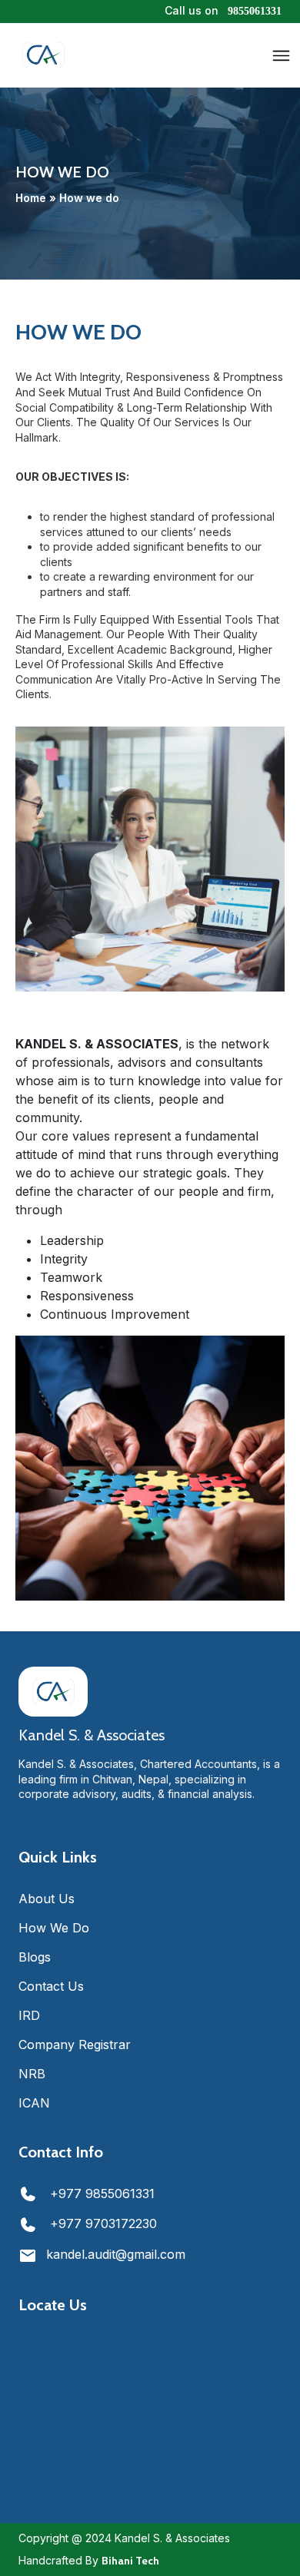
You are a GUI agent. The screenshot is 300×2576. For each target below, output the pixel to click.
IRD (29, 2015)
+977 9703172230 (102, 2223)
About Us (47, 1899)
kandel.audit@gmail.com (116, 2254)
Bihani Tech (130, 2561)
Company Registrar (75, 2045)
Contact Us (51, 1986)
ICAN (34, 2103)
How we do (54, 1928)
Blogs (35, 1957)
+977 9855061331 (100, 2194)
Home (31, 197)
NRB (32, 2074)
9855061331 (255, 11)
